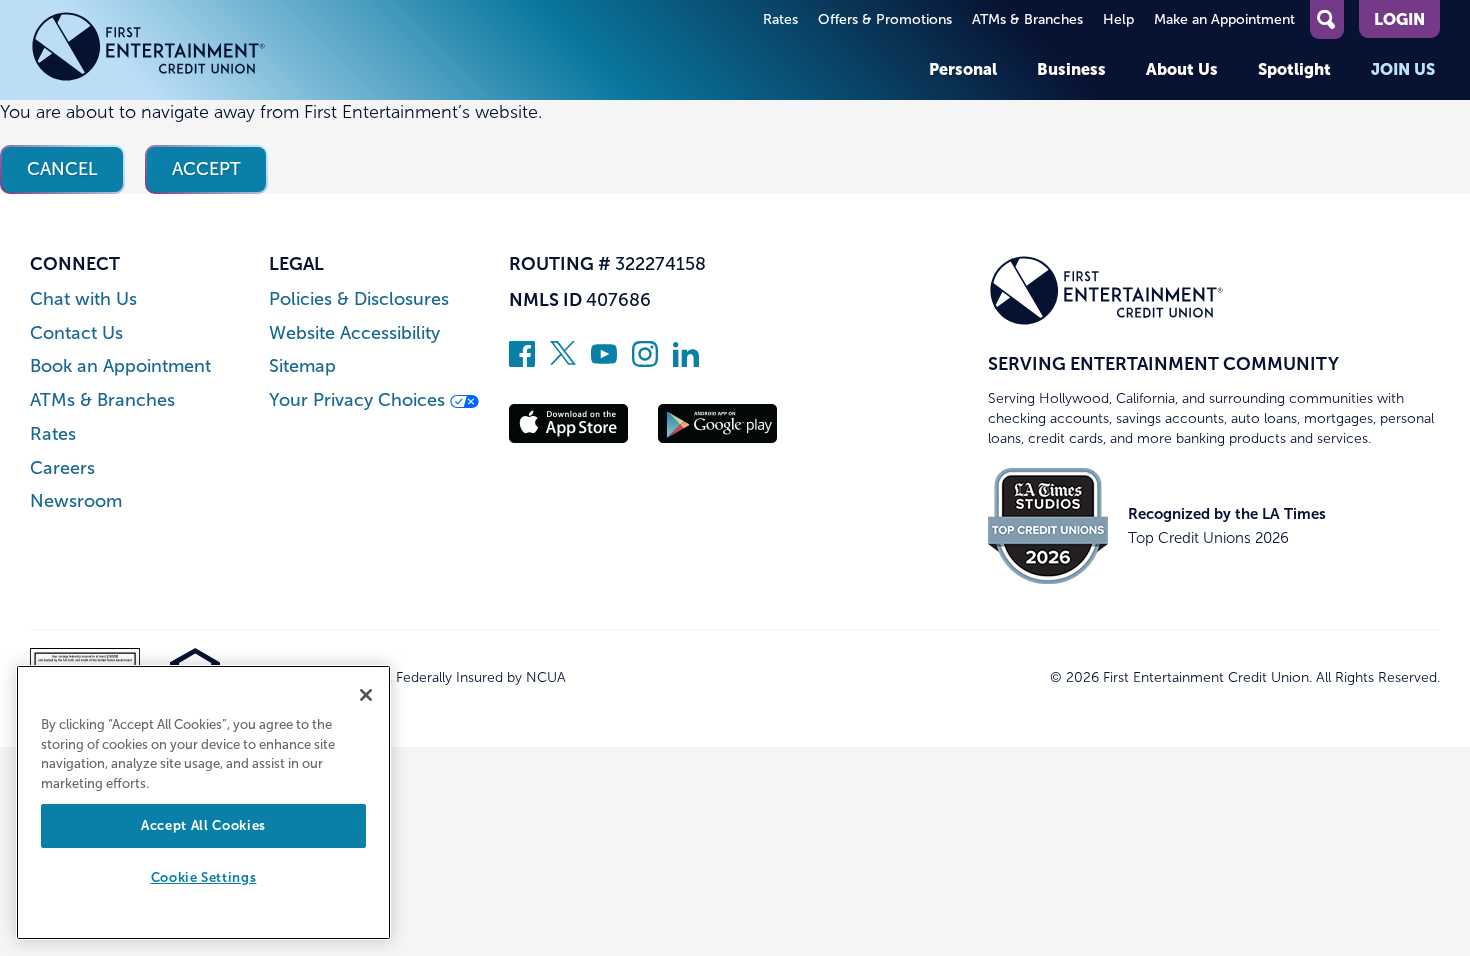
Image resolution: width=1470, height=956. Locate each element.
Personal (963, 69)
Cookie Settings (204, 878)
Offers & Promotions (885, 19)
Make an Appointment (1224, 19)
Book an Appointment (120, 366)
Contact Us (76, 333)
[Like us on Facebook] (522, 361)
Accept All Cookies (203, 825)
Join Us (1403, 69)
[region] (203, 802)
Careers (62, 468)
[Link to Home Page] (148, 50)
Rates (780, 19)
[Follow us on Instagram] (645, 361)
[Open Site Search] (1327, 19)
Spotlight (1294, 69)
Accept (206, 169)
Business (1071, 69)
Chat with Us (83, 299)
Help (1118, 19)
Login (1399, 19)
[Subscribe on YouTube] (604, 361)
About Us (1182, 69)
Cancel (62, 169)
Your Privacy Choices (359, 400)
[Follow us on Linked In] (686, 361)
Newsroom (76, 501)
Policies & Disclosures (359, 299)
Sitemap (302, 366)
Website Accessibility (354, 333)
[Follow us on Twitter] (563, 361)
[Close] (366, 695)
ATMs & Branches (1027, 19)
